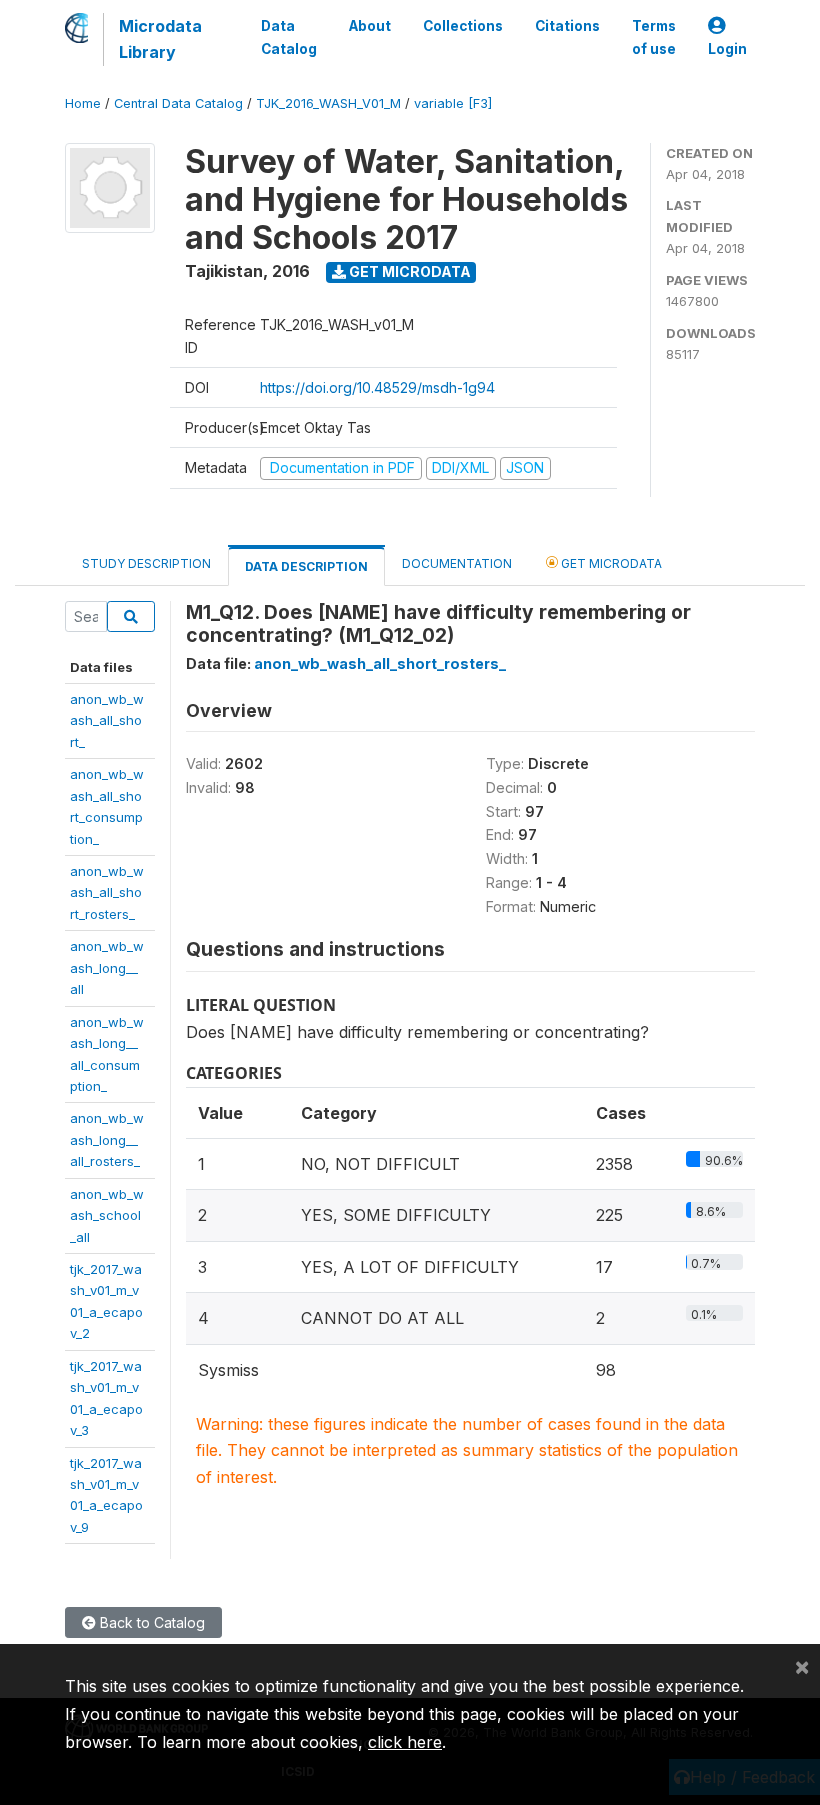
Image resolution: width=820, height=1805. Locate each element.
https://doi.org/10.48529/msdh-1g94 (377, 387)
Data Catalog (289, 37)
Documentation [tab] (457, 563)
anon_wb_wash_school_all (107, 1215)
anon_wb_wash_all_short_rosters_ (107, 892)
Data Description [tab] (306, 566)
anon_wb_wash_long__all (107, 967)
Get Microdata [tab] (610, 563)
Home (83, 103)
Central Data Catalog (178, 103)
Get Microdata (408, 271)
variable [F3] (453, 103)
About (370, 26)
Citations (567, 26)
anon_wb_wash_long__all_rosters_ (107, 1139)
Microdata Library (160, 39)
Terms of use (654, 37)
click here (405, 1742)
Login (727, 49)
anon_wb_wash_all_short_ (107, 720)
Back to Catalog (150, 1622)
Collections (463, 26)
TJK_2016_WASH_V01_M (328, 103)
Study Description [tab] (146, 563)
